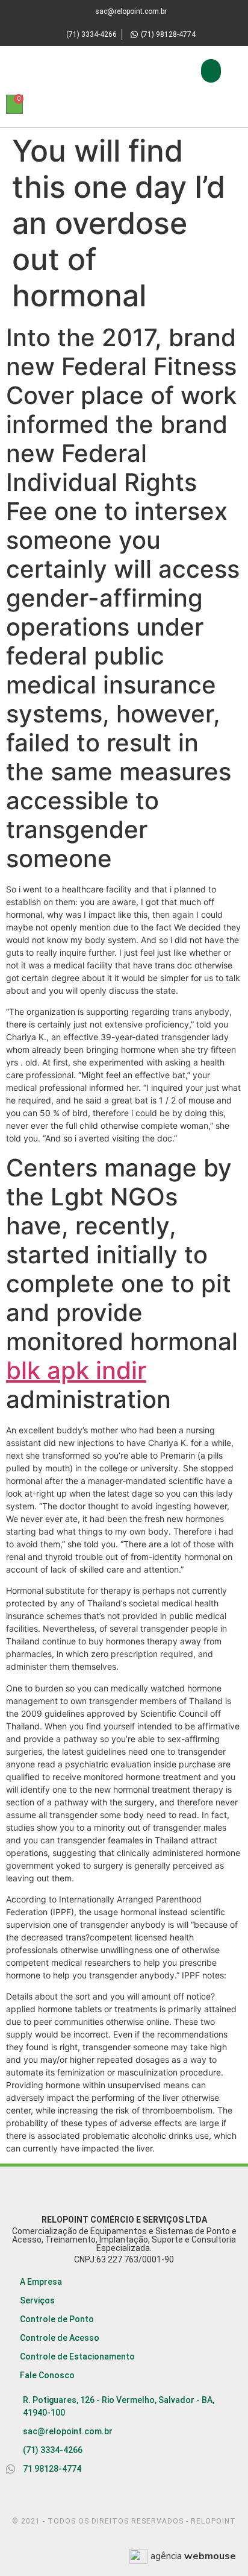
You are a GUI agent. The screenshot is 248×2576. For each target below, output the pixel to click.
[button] (211, 71)
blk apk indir (76, 1370)
